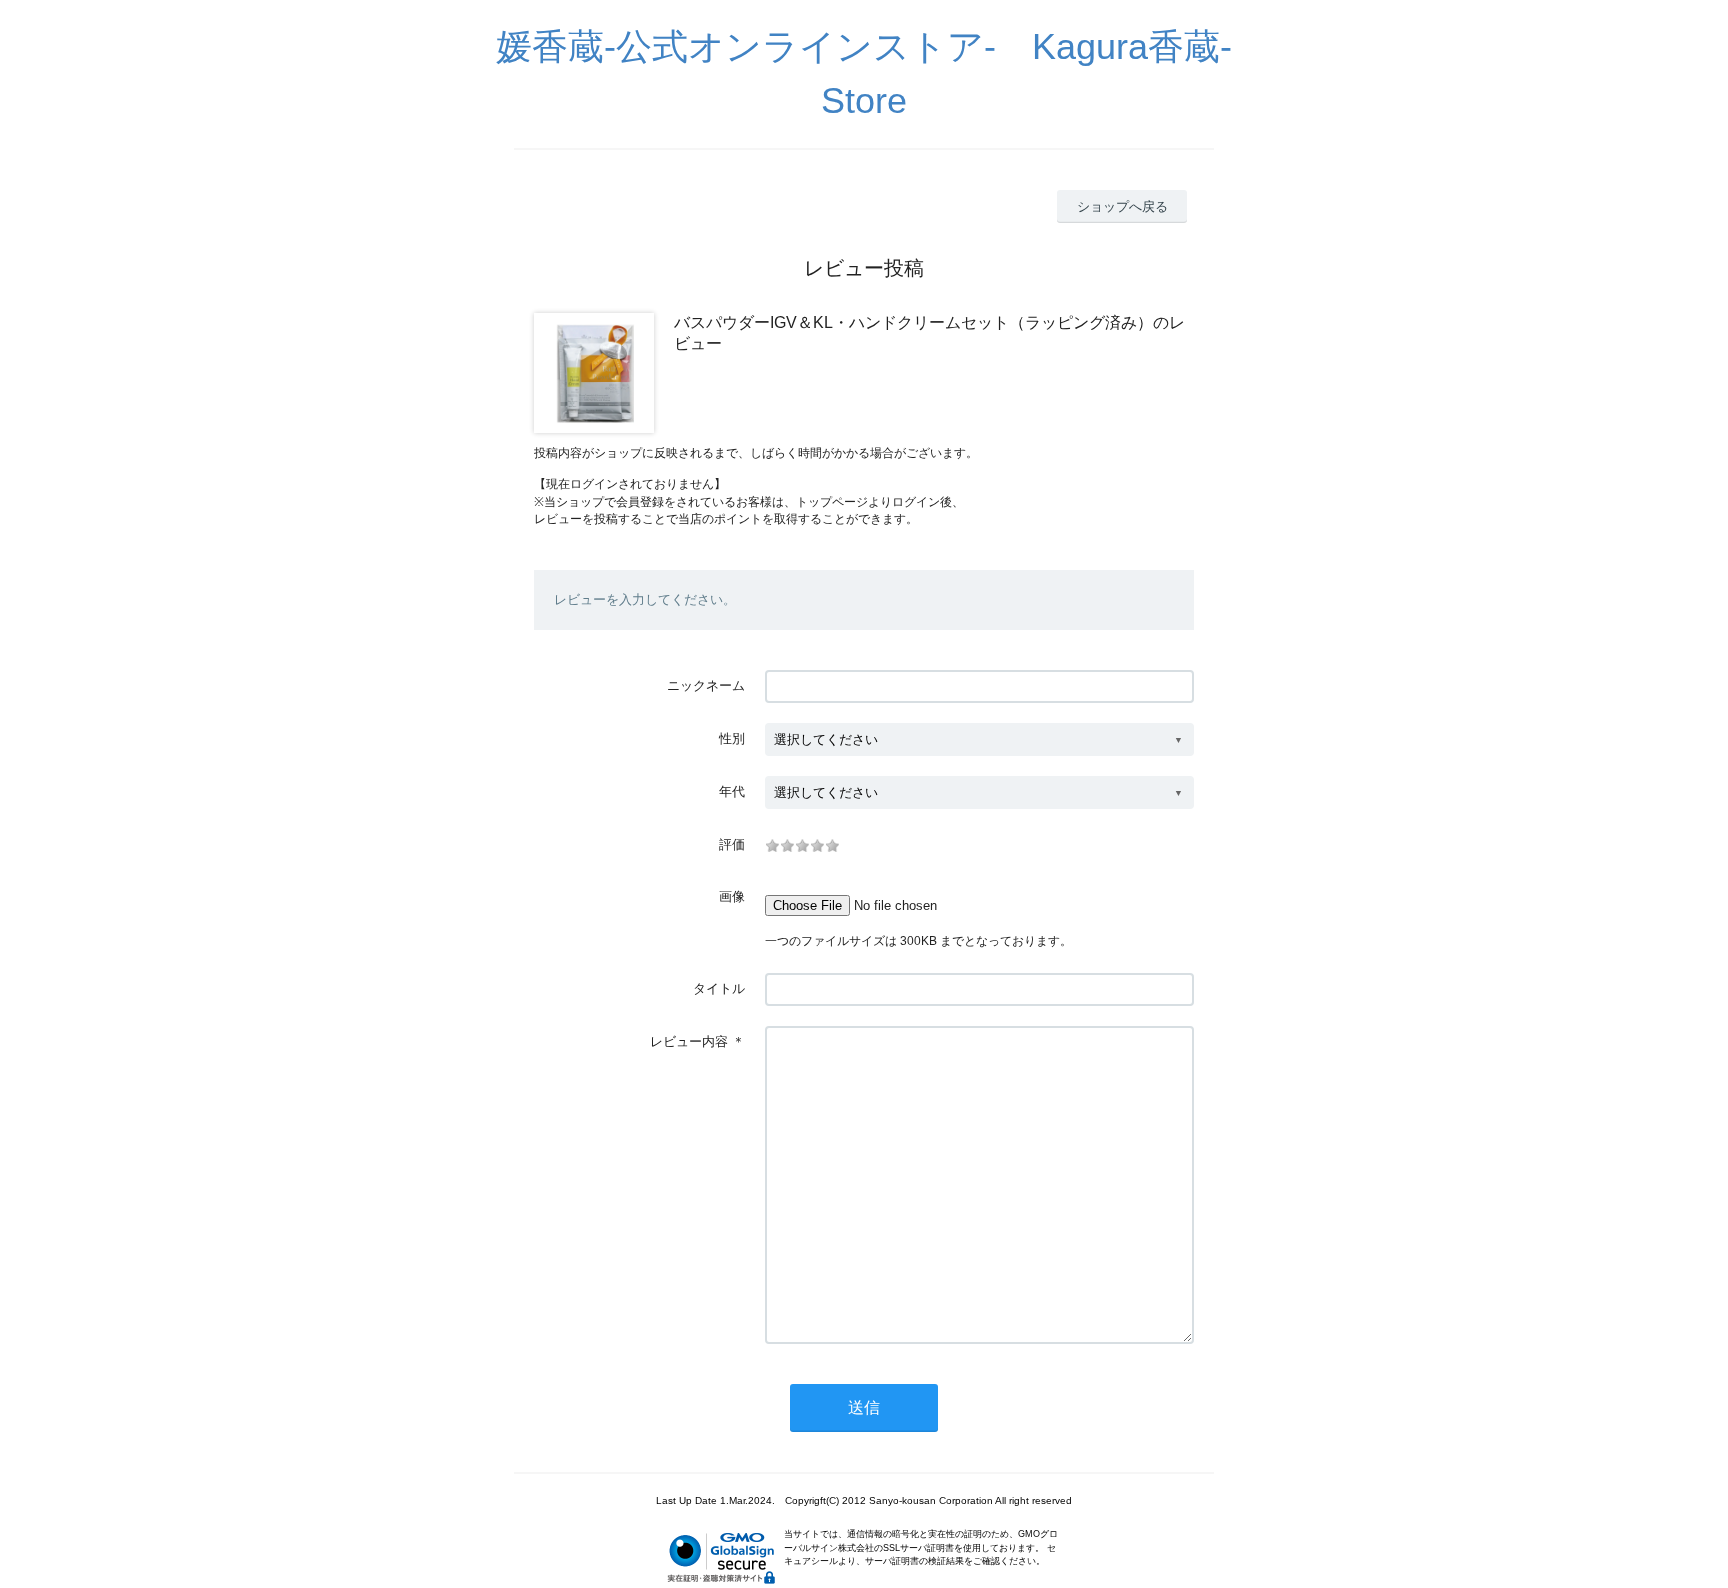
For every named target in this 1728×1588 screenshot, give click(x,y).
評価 (732, 844)
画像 (732, 896)
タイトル (719, 988)
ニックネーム (706, 685)
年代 (732, 791)
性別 (732, 738)
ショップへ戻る (1122, 206)
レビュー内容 (689, 1041)
